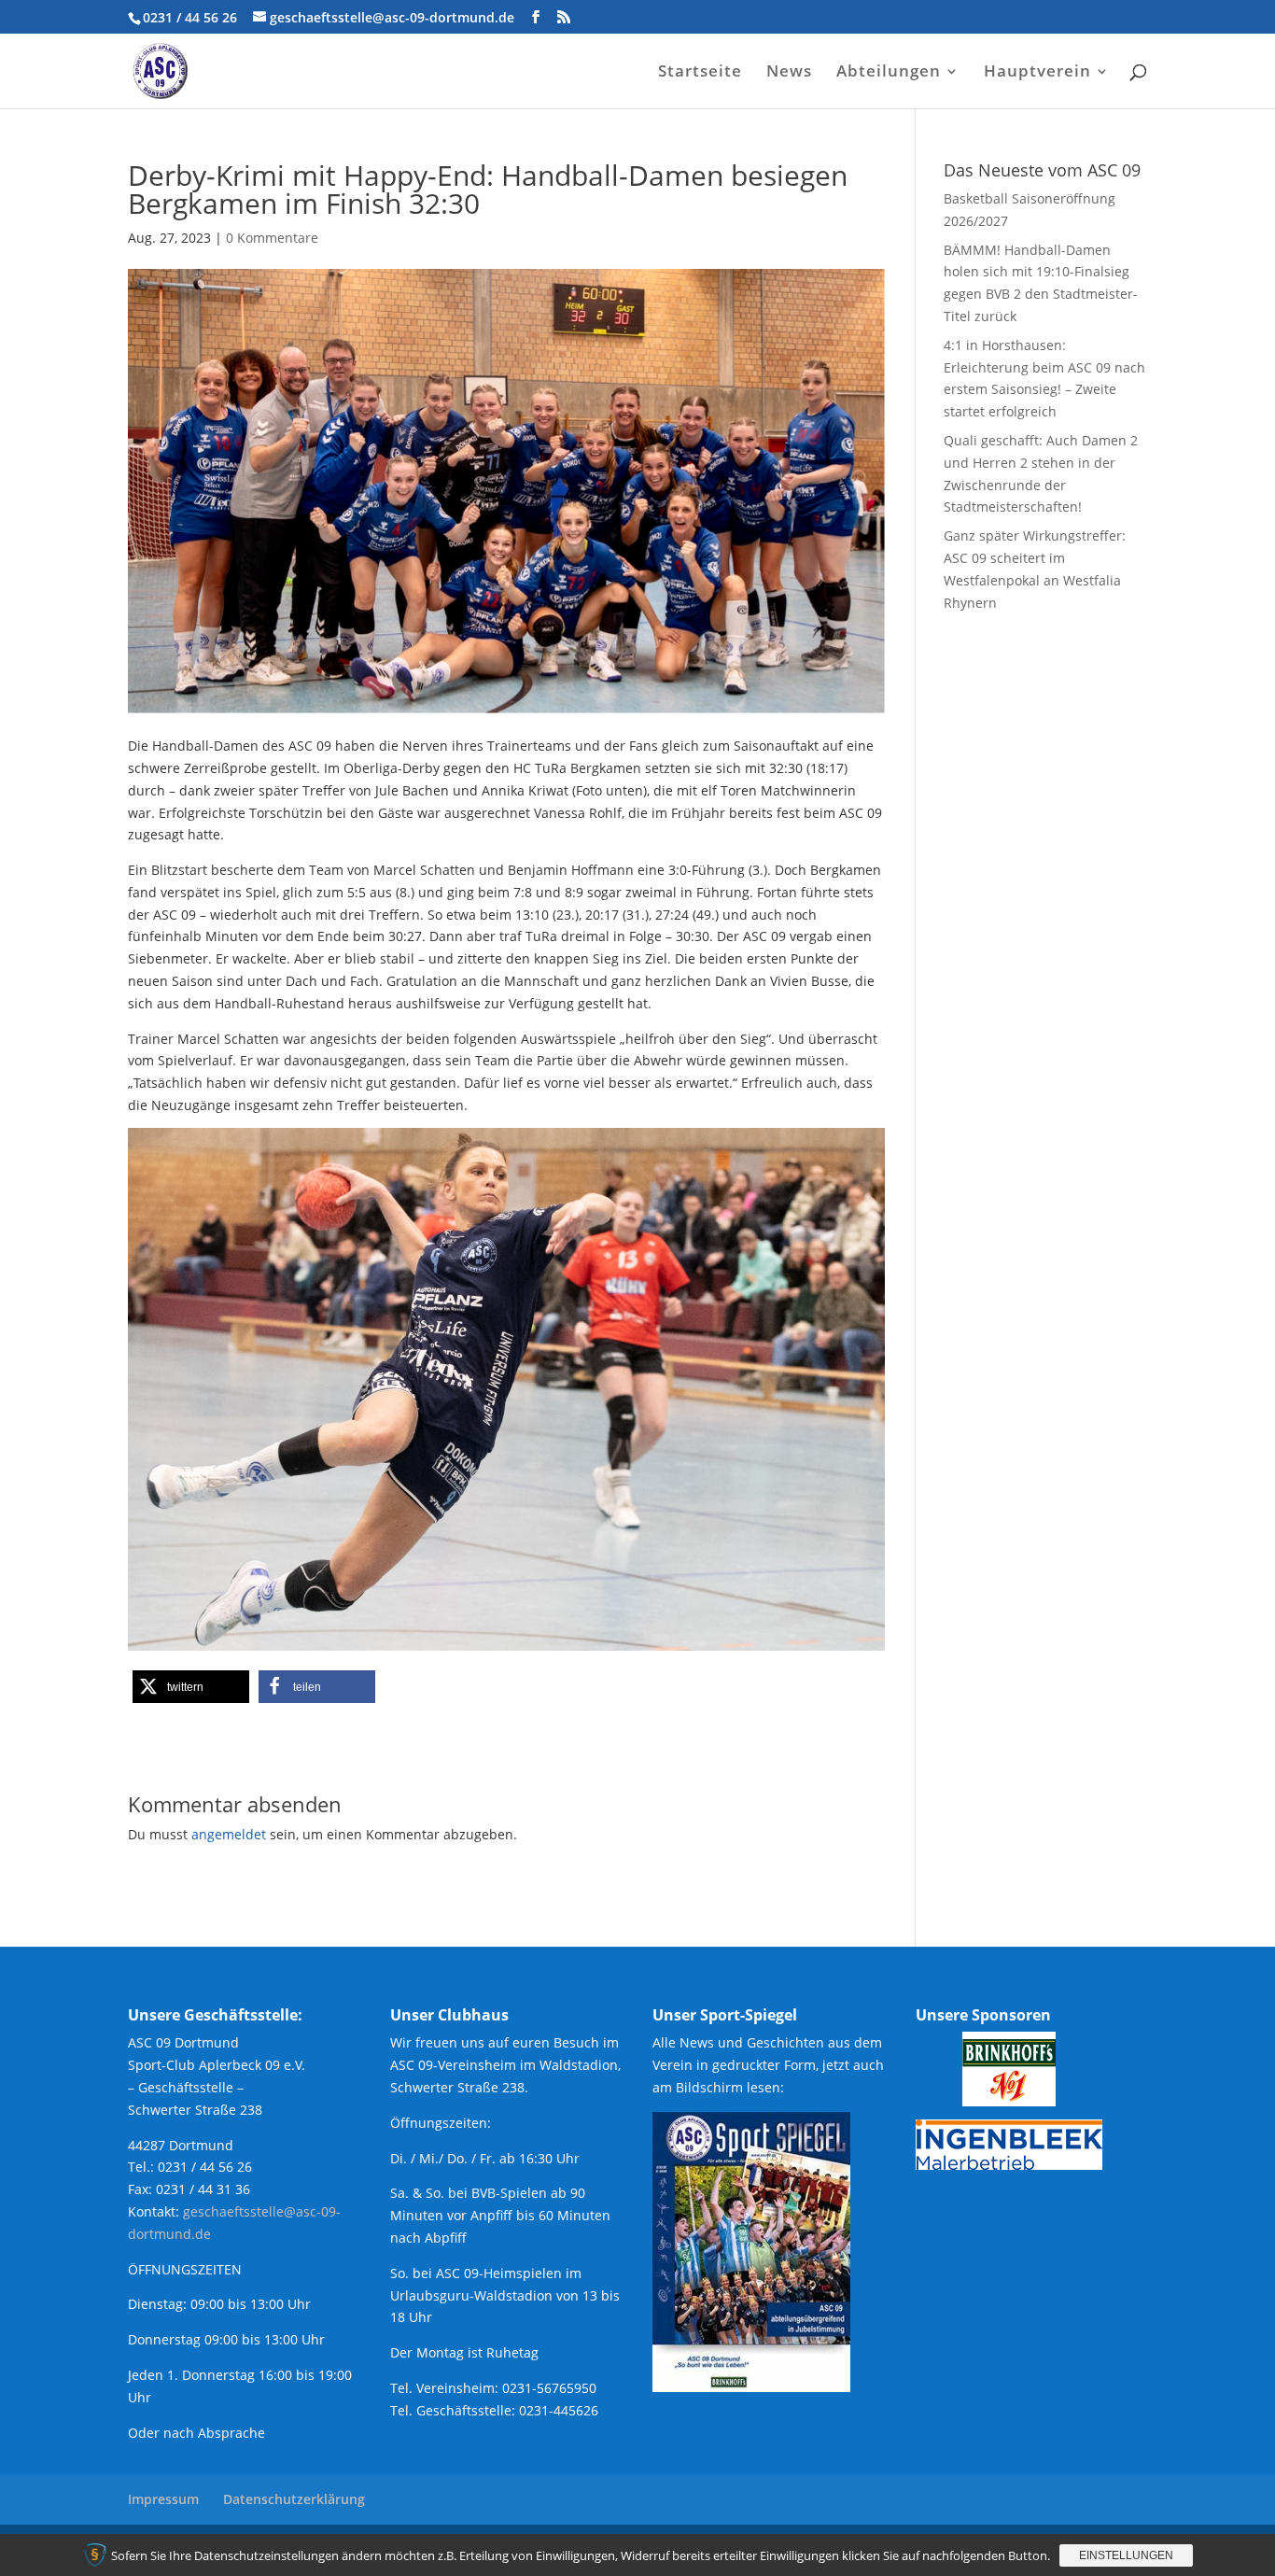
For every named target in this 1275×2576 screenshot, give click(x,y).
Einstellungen (1126, 2555)
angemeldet (229, 1834)
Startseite (700, 73)
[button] (191, 1687)
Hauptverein (1037, 73)
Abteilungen (889, 73)
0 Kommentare (272, 238)
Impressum (163, 2499)
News (789, 73)
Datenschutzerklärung (294, 2499)
